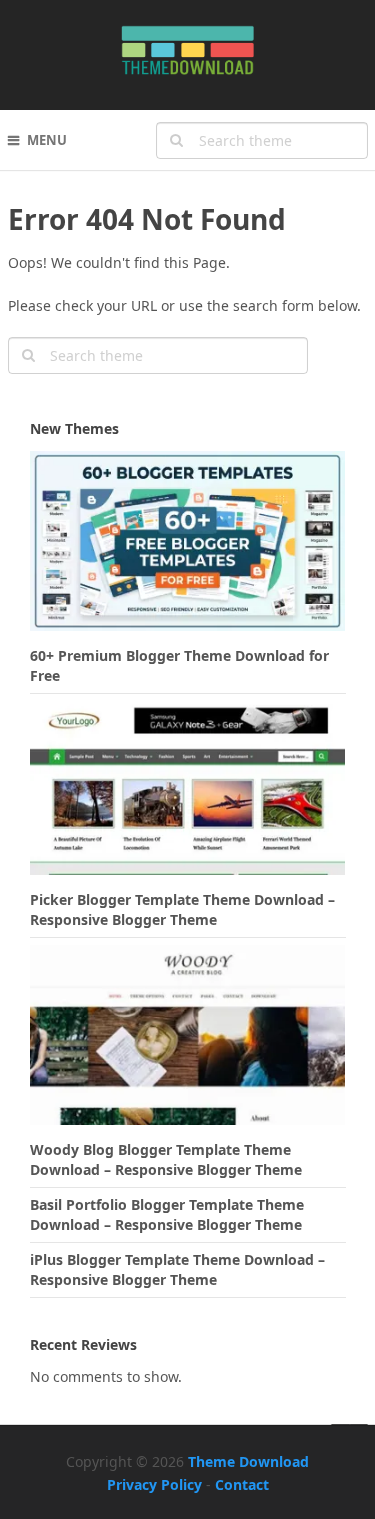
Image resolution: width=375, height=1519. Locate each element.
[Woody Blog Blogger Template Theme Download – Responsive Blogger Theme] (188, 1040)
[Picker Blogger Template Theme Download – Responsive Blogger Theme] (188, 789)
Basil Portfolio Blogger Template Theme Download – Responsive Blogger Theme (167, 1214)
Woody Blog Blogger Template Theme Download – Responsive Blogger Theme (166, 1159)
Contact (242, 1484)
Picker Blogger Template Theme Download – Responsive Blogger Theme (182, 909)
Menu (47, 140)
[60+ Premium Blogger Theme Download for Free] (188, 546)
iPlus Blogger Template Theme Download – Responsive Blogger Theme (177, 1269)
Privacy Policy (154, 1484)
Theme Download (248, 1461)
